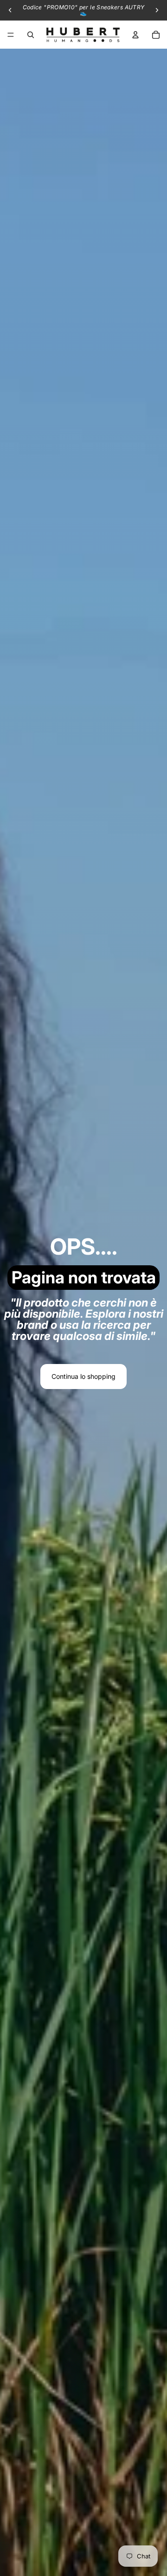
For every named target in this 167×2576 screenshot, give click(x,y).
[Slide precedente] (10, 10)
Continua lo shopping (83, 1376)
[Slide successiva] (157, 10)
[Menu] (11, 35)
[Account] (135, 35)
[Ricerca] (31, 35)
